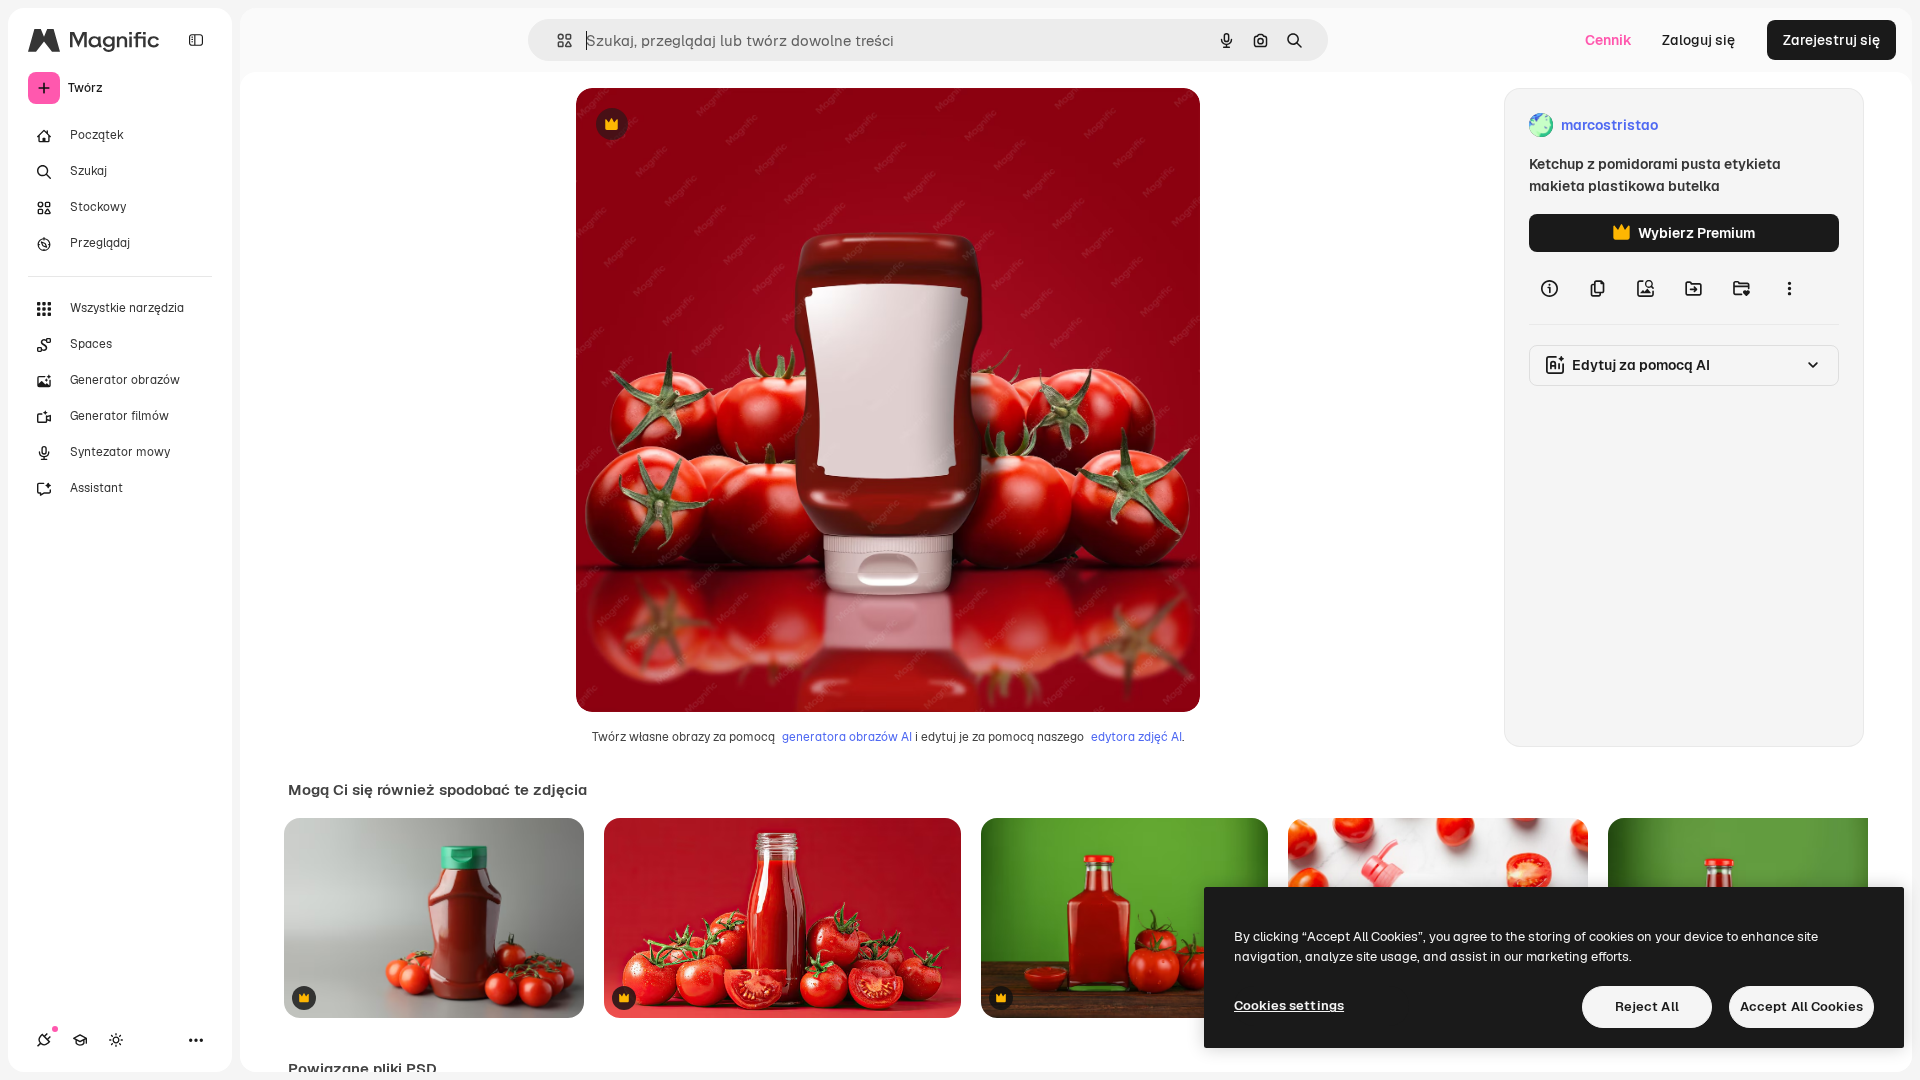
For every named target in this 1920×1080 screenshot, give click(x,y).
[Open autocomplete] (556, 40)
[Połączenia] (44, 1040)
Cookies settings (1289, 1005)
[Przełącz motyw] (116, 1040)
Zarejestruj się (1831, 40)
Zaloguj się (1698, 40)
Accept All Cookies (1801, 1006)
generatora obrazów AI (847, 737)
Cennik (1608, 40)
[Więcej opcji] (1789, 288)
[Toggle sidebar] (196, 40)
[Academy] (80, 1040)
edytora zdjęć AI (1136, 737)
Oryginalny (714, 125)
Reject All (1647, 1006)
